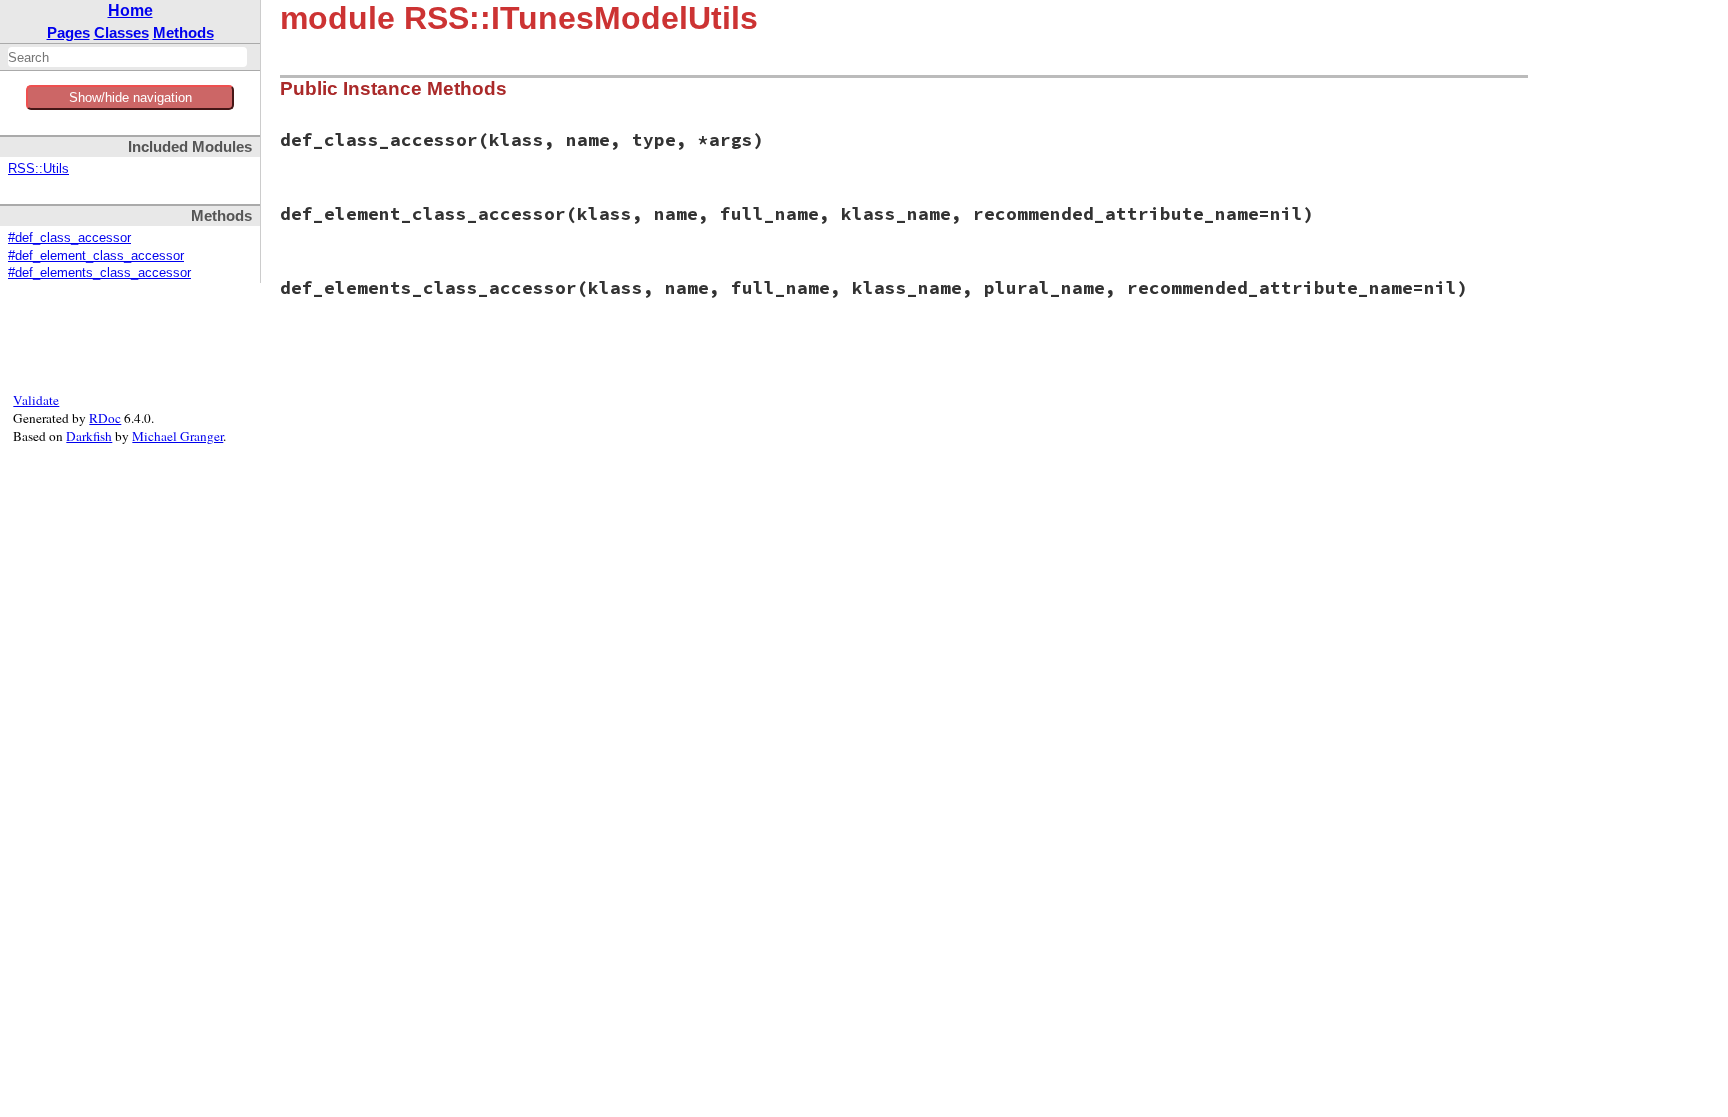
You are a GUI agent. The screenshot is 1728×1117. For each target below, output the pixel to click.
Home (130, 10)
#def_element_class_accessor (96, 256)
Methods (183, 32)
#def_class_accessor (69, 238)
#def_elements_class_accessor (99, 273)
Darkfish (89, 436)
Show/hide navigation (130, 97)
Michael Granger (177, 436)
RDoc (105, 418)
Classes (121, 32)
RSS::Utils (38, 169)
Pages (68, 32)
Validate (36, 400)
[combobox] (127, 57)
